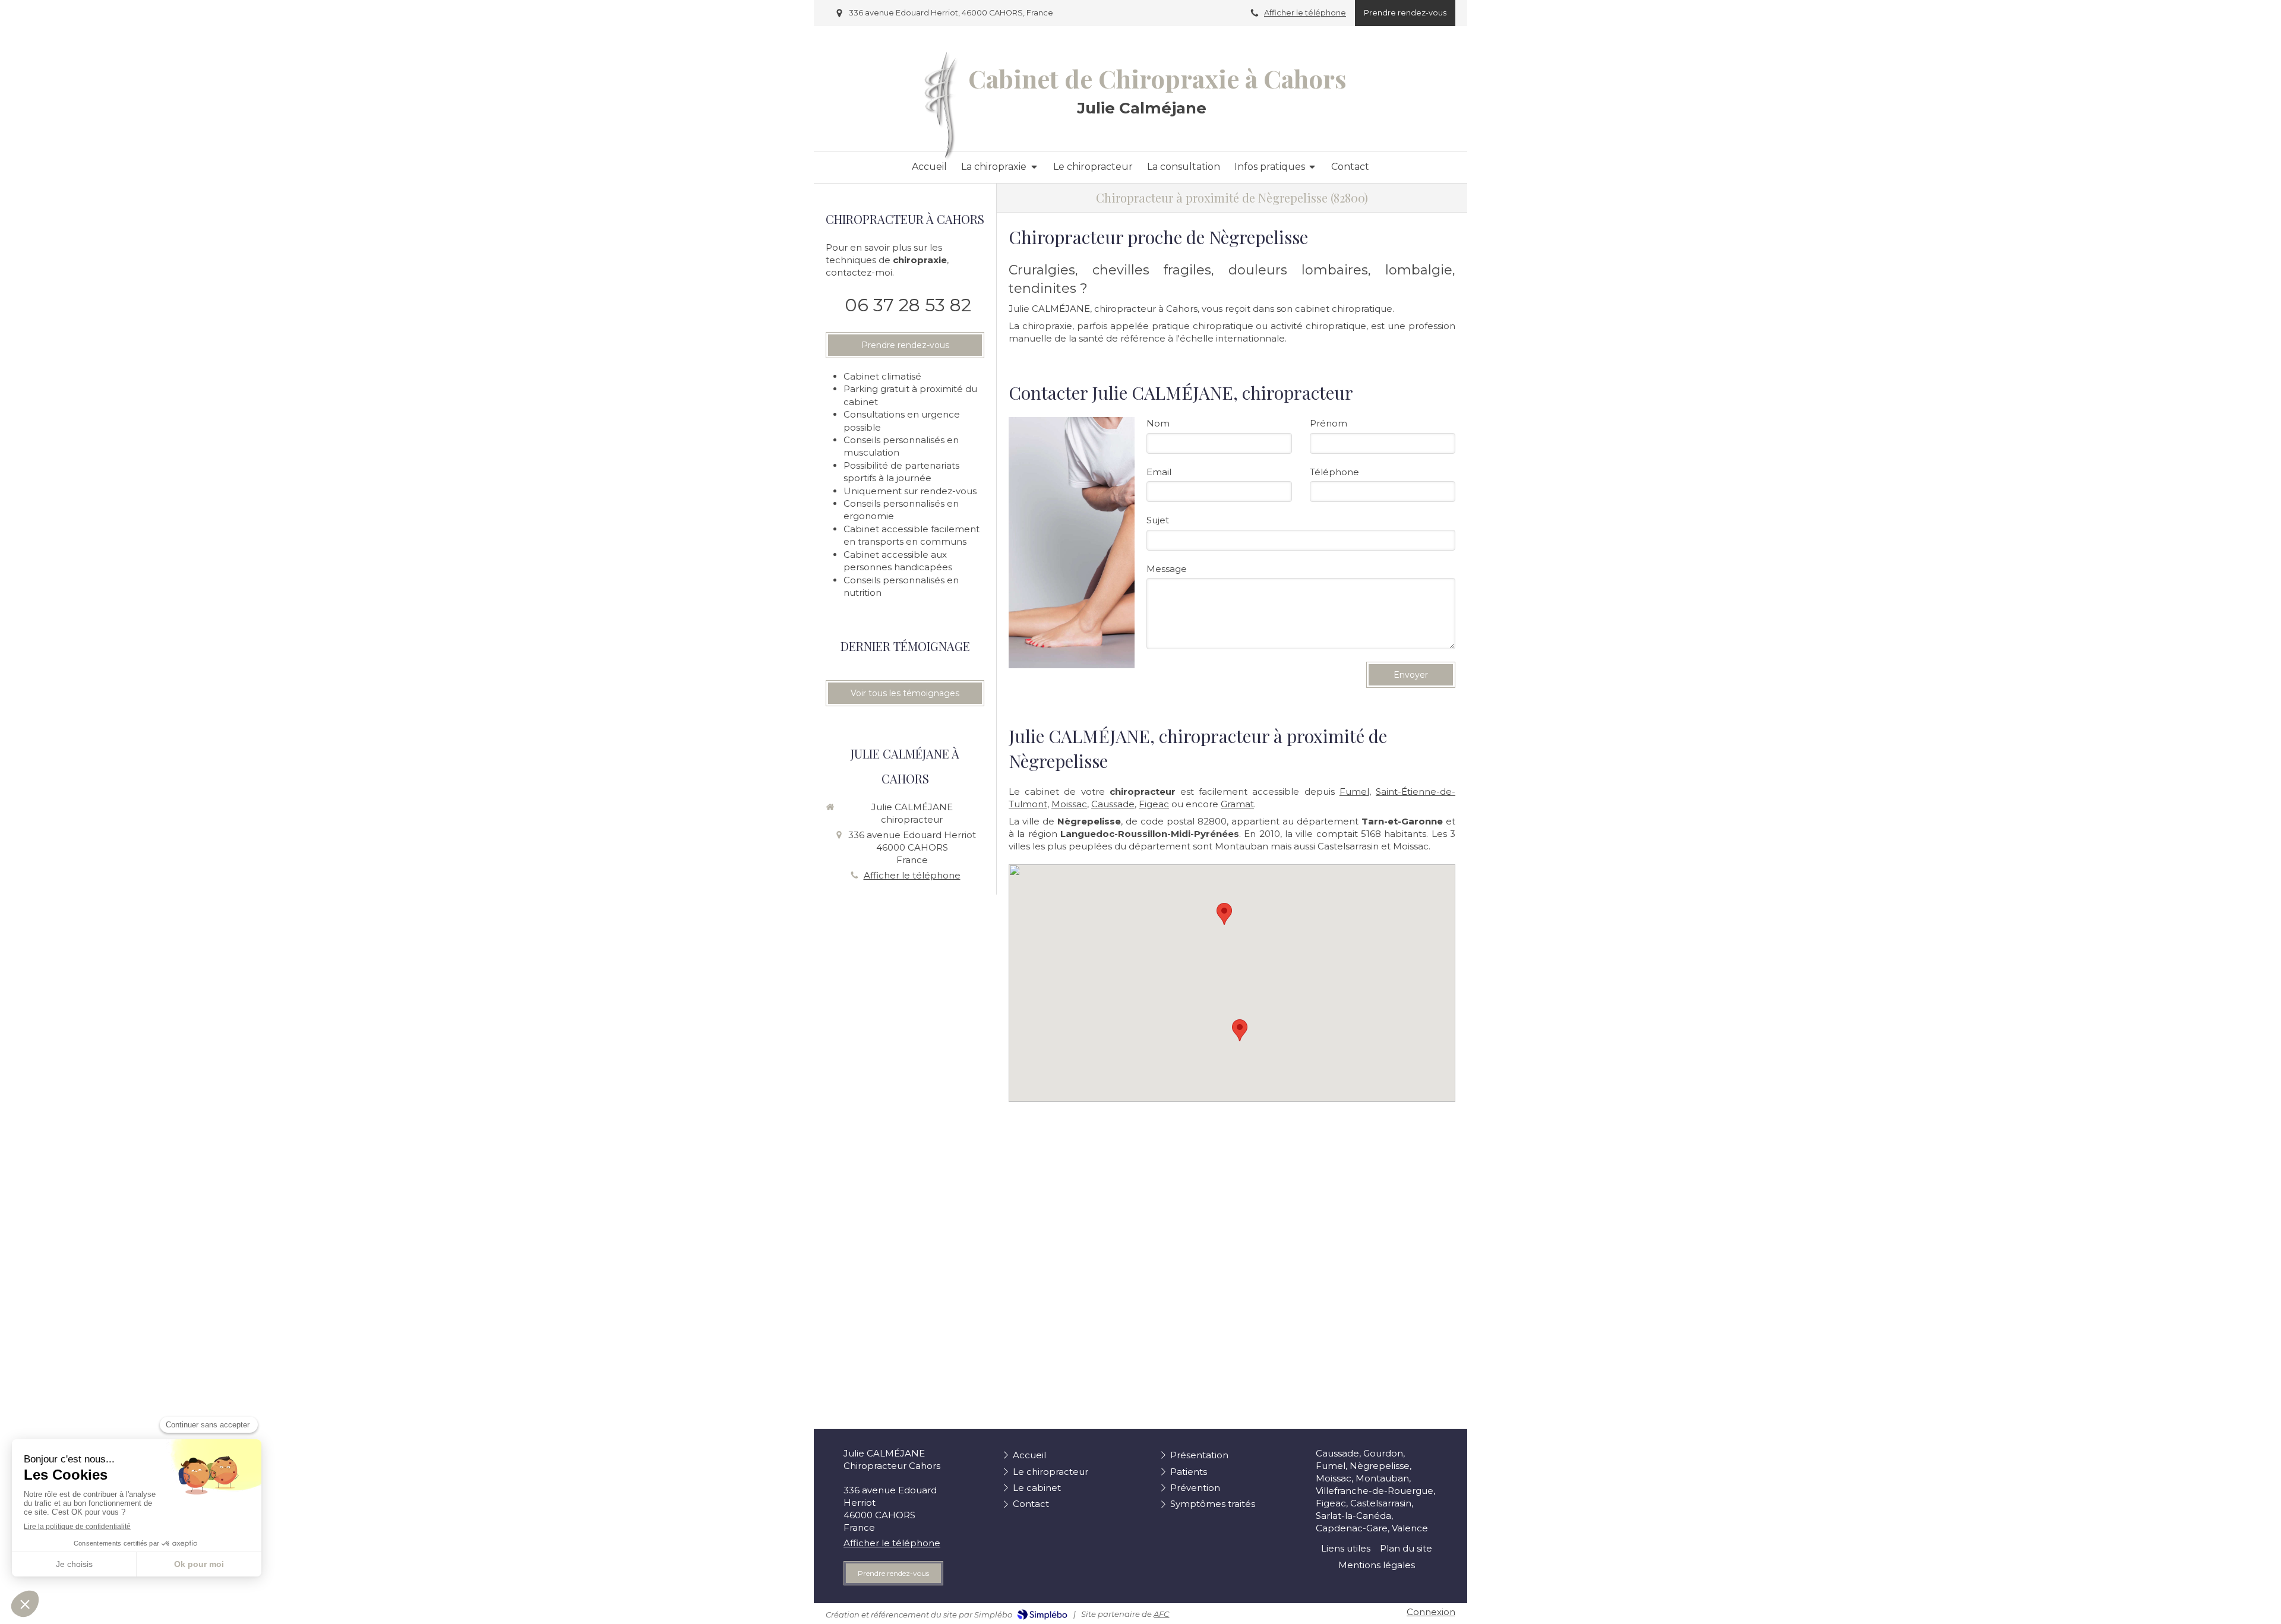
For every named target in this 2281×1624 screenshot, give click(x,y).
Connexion (1431, 1612)
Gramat (1237, 804)
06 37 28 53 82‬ (908, 305)
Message (1167, 569)
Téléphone (1334, 472)
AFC (1161, 1614)
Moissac (1069, 804)
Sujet (1158, 520)
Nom (1158, 423)
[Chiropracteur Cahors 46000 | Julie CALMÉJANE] (941, 105)
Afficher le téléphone (1305, 13)
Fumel (1354, 792)
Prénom (1329, 423)
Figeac (1154, 804)
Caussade (1113, 804)
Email (1159, 472)
